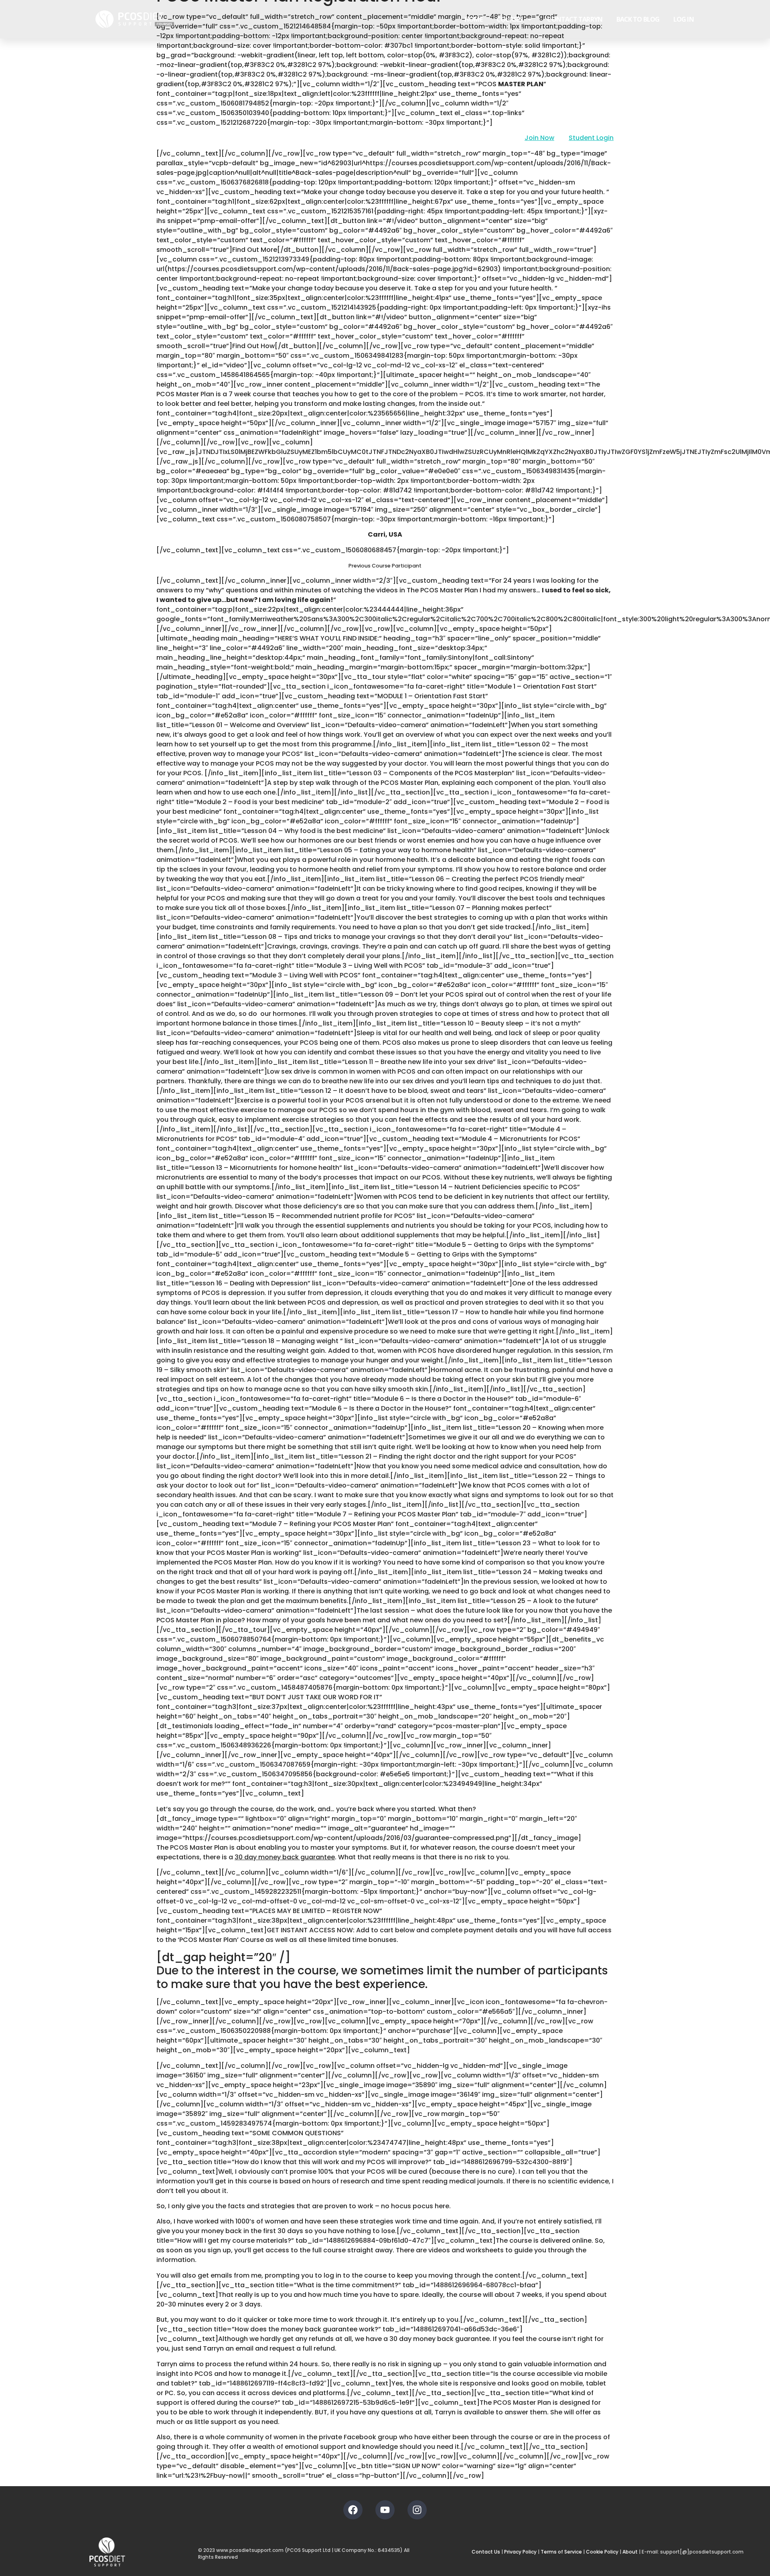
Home (473, 19)
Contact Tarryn (574, 19)
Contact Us (486, 2552)
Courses (510, 19)
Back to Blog (638, 19)
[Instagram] (417, 2510)
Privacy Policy (520, 2552)
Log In (684, 19)
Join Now (539, 138)
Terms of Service (561, 2552)
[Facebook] (353, 2510)
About (630, 2552)
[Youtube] (385, 2510)
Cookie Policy (602, 2552)
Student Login (591, 138)
